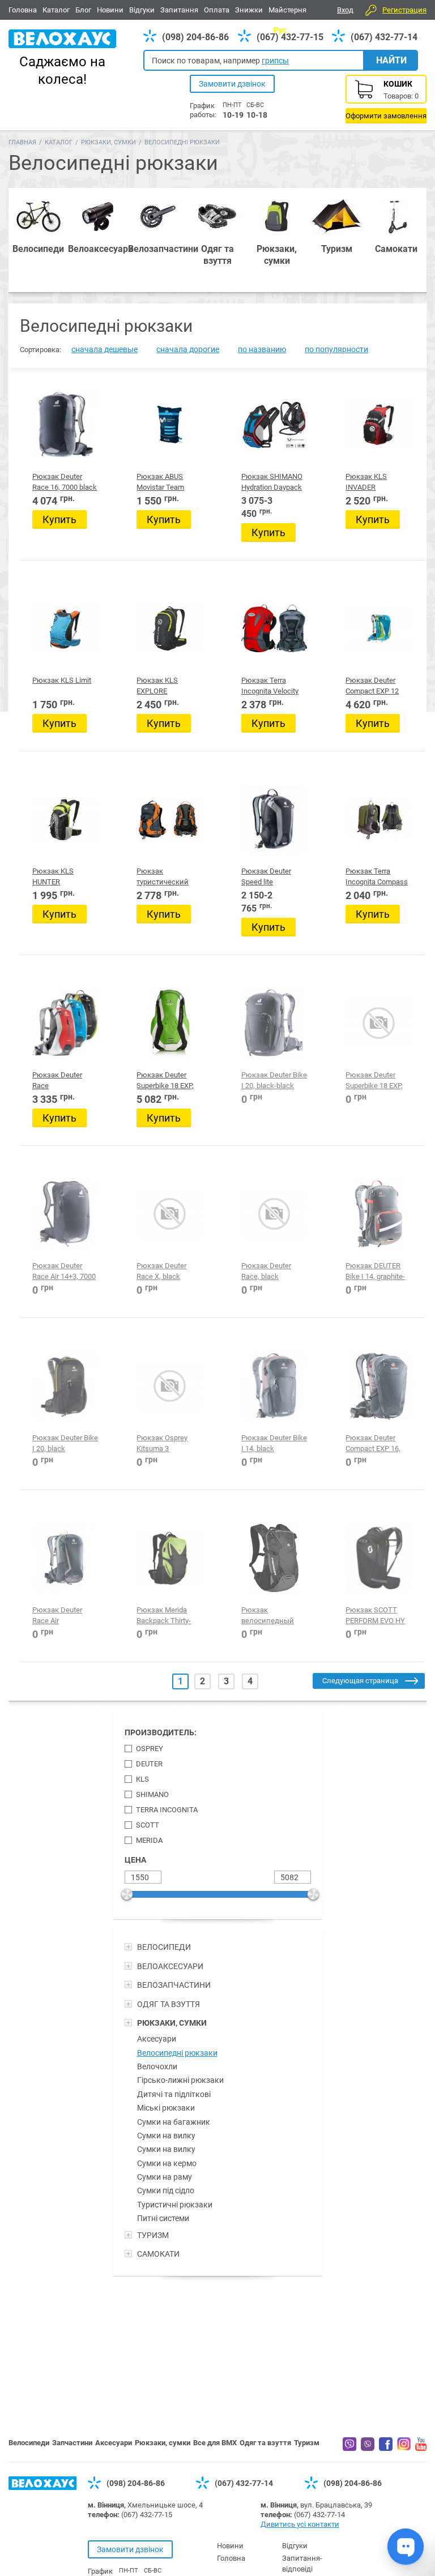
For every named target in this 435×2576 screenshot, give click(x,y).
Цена (135, 1860)
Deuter (149, 1764)
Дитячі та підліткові (174, 2094)
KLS (142, 1779)
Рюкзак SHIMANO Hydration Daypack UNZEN (272, 487)
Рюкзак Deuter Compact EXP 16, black (373, 1448)
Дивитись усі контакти (300, 2524)
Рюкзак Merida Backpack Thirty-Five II (164, 1620)
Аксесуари (157, 2039)
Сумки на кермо (167, 2163)
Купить (59, 519)
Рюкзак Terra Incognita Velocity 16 (270, 691)
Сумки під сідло (166, 2190)
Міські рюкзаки (166, 2108)
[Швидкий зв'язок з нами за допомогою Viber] (368, 2448)
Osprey (150, 1749)
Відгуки (142, 10)
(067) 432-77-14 (384, 37)
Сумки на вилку (166, 2136)
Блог (83, 10)
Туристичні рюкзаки (175, 2205)
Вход (345, 10)
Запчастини (72, 2443)
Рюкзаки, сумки (108, 142)
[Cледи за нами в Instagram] (404, 2447)
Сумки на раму (165, 2177)
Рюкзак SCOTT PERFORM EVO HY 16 (375, 1620)
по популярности (336, 349)
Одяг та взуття (265, 2443)
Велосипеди (29, 2443)
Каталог (56, 10)
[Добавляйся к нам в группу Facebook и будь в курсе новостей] (386, 2448)
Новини (110, 10)
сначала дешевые (105, 349)
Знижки (249, 10)
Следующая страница (360, 1681)
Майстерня (287, 10)
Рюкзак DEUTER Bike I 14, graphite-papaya (375, 1276)
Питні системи (163, 2218)
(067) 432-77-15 (290, 37)
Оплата (217, 10)
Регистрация (404, 10)
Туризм (307, 2443)
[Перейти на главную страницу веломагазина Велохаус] (42, 2487)
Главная (22, 142)
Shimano (152, 1794)
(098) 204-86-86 (195, 37)
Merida (149, 1840)
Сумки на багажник (174, 2122)
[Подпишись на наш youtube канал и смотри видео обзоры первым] (421, 2448)
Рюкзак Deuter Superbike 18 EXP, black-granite (165, 1085)
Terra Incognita (167, 1810)
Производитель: (161, 1732)
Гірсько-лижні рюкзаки (180, 2080)
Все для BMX (215, 2443)
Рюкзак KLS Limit (62, 680)
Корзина (386, 99)
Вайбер (349, 2444)
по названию (262, 349)
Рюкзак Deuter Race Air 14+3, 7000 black (64, 1276)
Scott (148, 1825)
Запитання (179, 10)
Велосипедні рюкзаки (177, 2053)
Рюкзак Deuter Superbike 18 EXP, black (374, 1085)
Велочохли (157, 2066)
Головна (23, 10)
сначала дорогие (188, 349)
